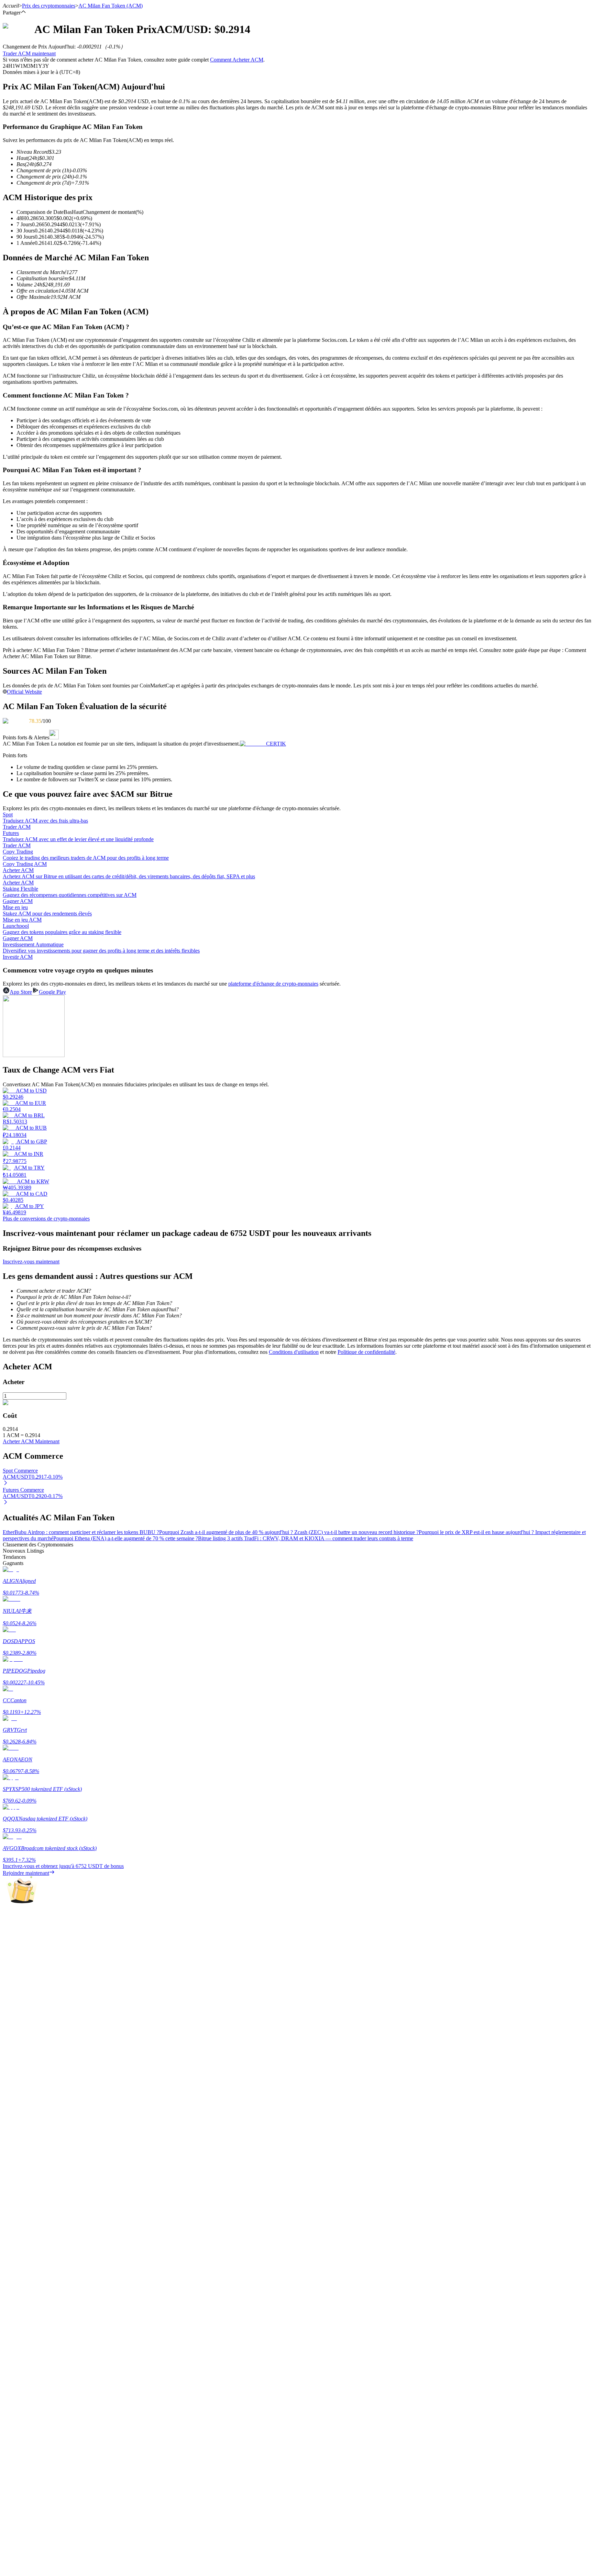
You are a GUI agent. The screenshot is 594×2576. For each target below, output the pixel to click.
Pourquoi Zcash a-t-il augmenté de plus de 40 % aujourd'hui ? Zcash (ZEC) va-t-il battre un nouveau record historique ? (289, 1532)
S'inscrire (38, 1954)
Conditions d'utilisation (294, 1352)
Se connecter (17, 1954)
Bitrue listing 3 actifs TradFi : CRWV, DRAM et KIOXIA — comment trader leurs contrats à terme (306, 1538)
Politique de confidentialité (366, 1352)
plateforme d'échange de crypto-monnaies (273, 984)
